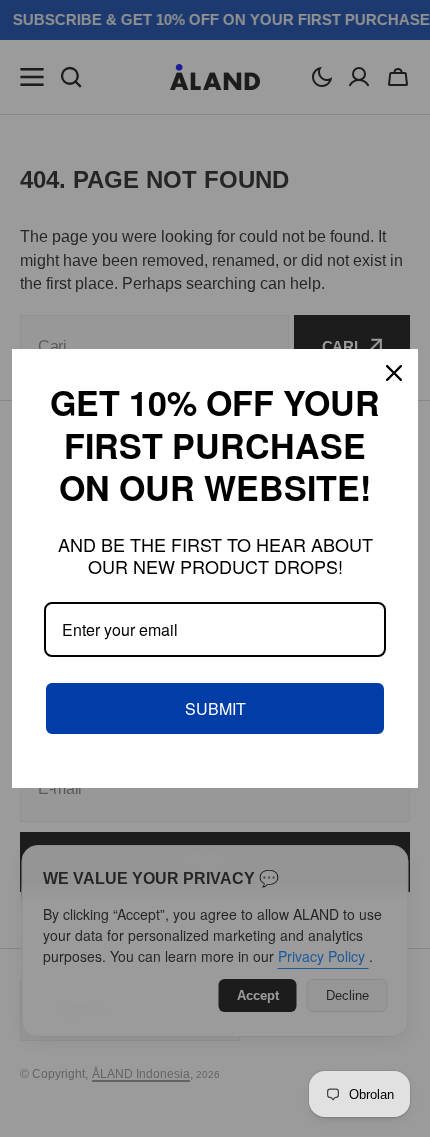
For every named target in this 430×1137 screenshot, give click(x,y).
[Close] (394, 373)
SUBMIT (215, 708)
